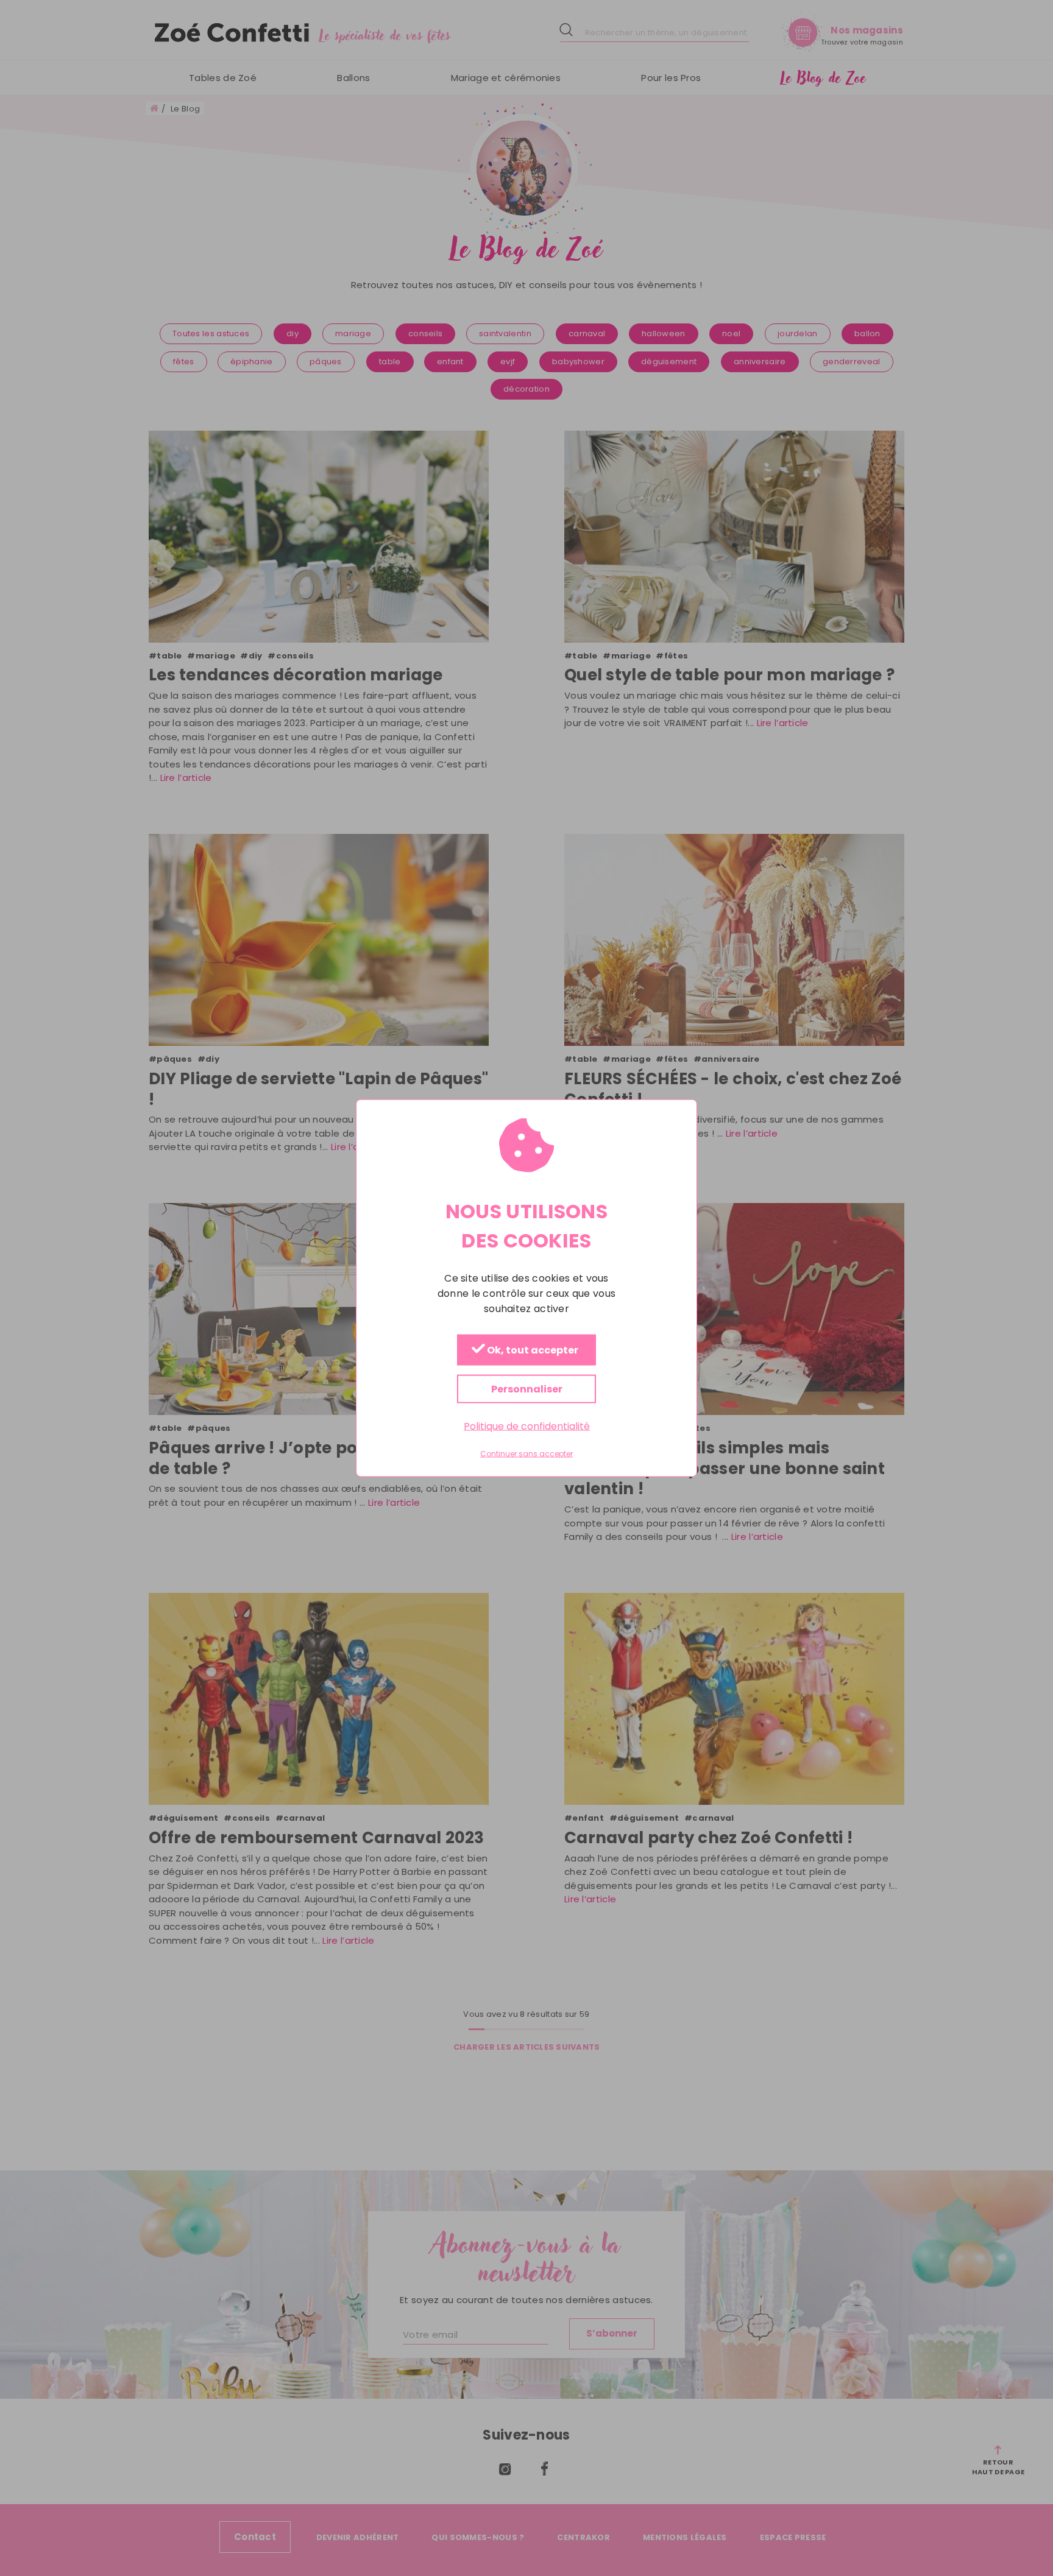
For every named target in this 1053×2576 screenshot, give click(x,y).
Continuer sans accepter (526, 1454)
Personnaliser (527, 1389)
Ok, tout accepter (532, 1351)
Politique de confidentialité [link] (527, 1426)
